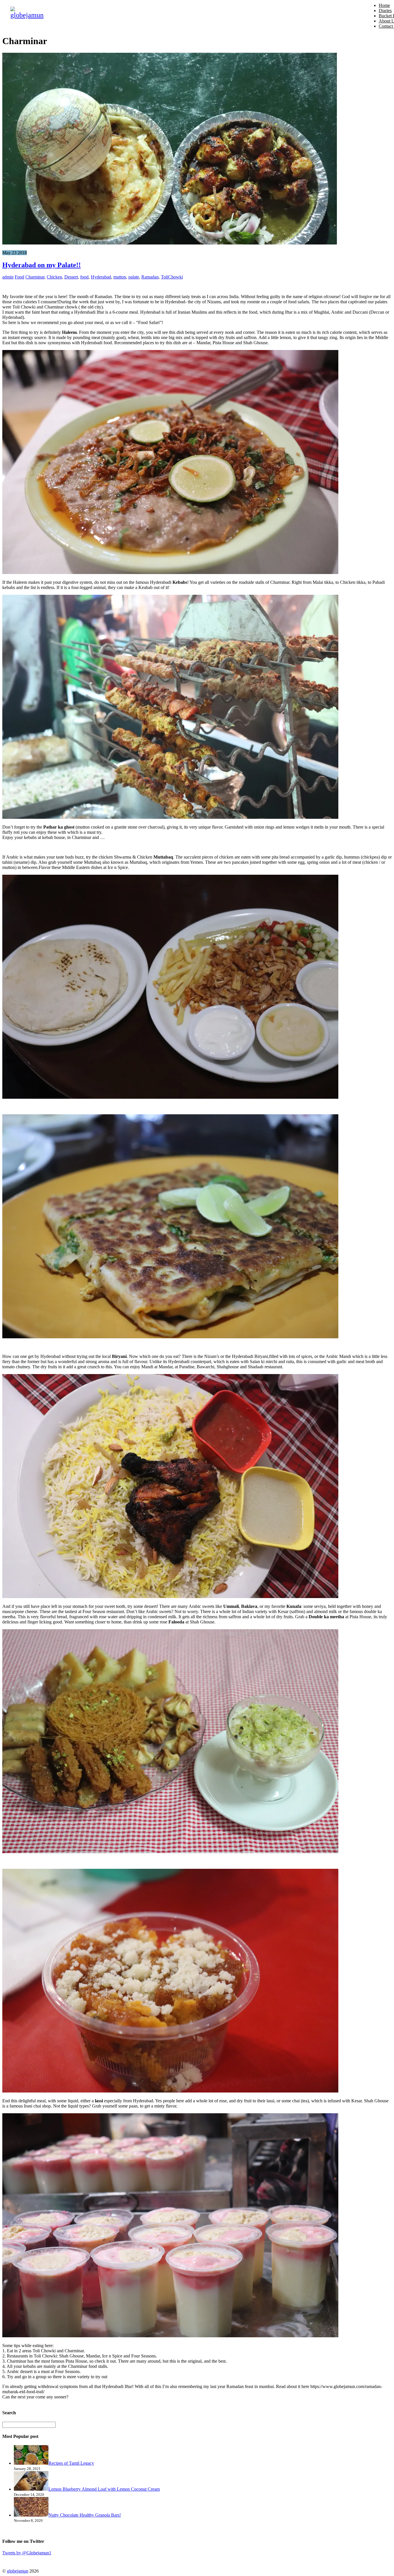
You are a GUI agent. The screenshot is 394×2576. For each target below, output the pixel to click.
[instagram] (36, 2561)
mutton (120, 277)
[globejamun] (27, 15)
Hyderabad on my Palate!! (42, 265)
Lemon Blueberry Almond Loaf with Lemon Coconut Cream (104, 2489)
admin (8, 277)
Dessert (71, 277)
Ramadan (150, 277)
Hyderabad (101, 277)
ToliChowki (172, 277)
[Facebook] (22, 2561)
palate (134, 277)
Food (19, 277)
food (84, 277)
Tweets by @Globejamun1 (27, 2553)
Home (384, 5)
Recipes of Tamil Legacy (71, 2463)
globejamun (18, 2571)
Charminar (35, 277)
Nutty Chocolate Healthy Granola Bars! (85, 2515)
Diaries (385, 11)
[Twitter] (8, 2561)
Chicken (54, 277)
